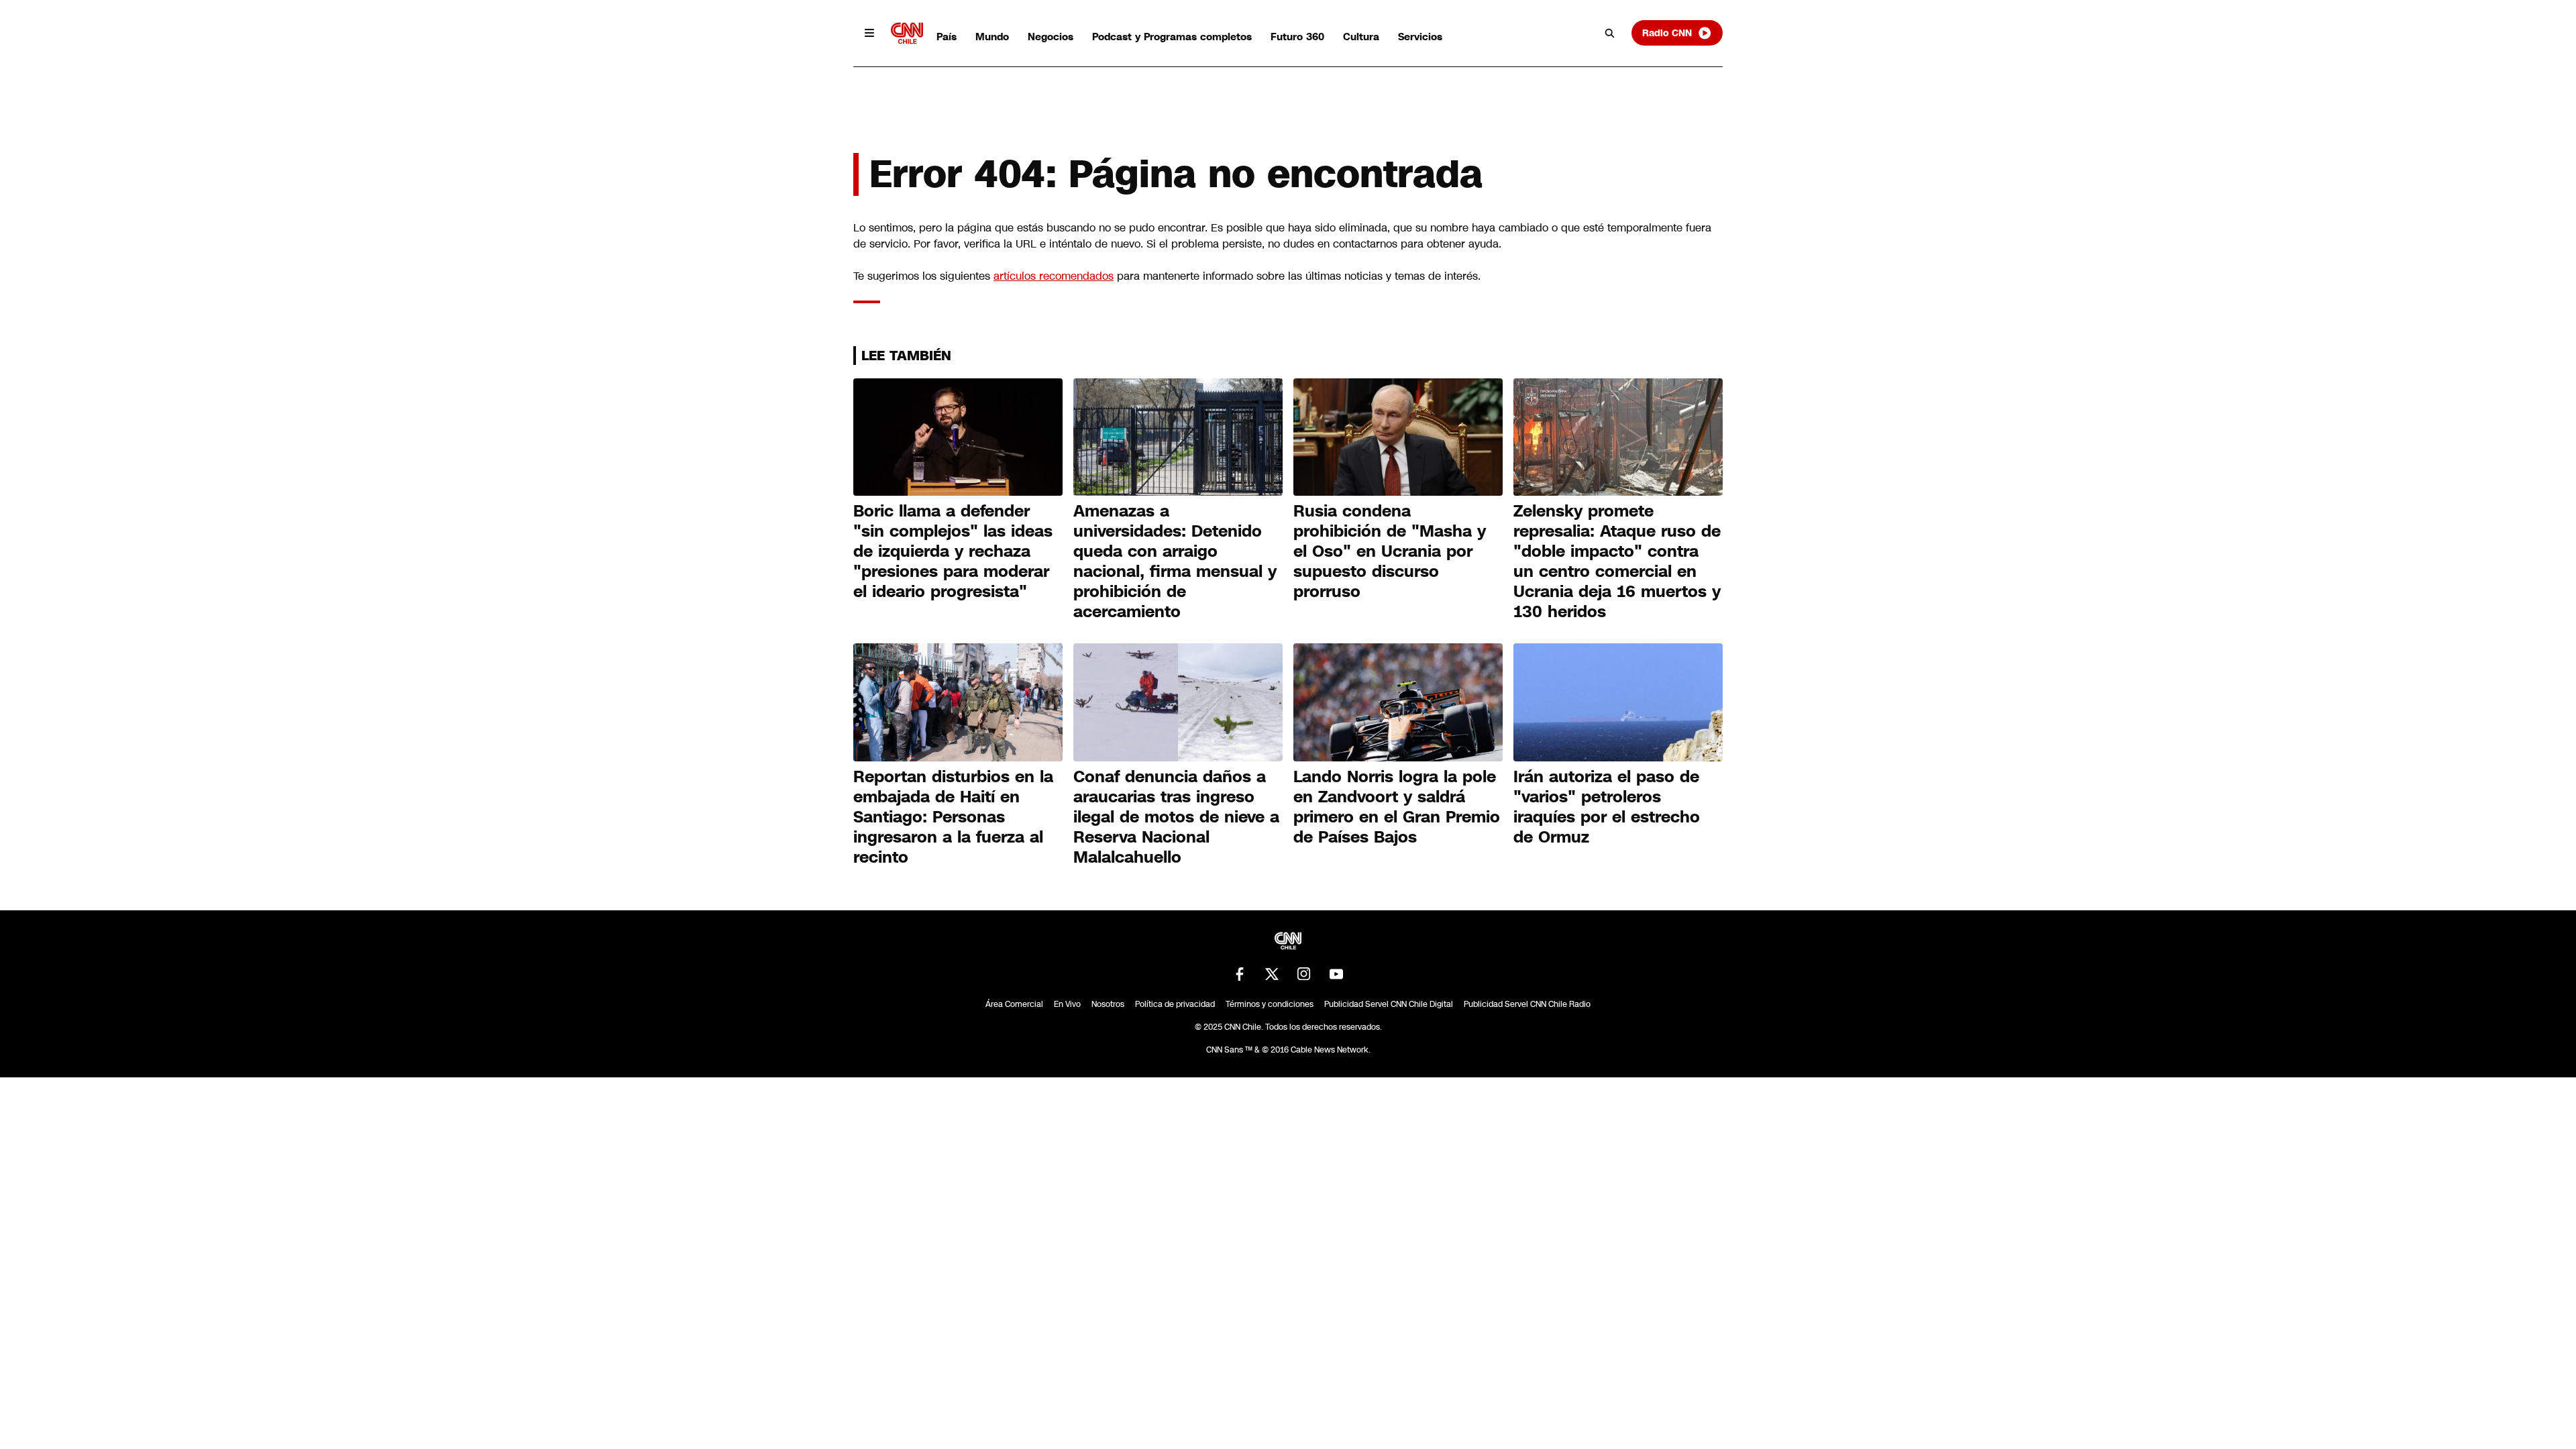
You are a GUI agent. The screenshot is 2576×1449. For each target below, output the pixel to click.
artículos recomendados (1054, 276)
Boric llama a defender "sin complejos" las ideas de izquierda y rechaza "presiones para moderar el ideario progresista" (953, 551)
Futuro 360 (1297, 37)
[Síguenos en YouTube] (1336, 974)
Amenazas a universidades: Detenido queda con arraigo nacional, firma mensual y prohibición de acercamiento (1175, 561)
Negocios (1051, 37)
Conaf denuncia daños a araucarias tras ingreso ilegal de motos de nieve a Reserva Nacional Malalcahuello (1176, 817)
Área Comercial (1014, 1004)
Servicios (1420, 37)
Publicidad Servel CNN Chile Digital (1389, 1004)
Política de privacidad (1175, 1004)
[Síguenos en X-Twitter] (1272, 974)
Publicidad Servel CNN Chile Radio (1527, 1004)
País (947, 37)
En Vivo (1067, 1004)
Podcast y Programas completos (1172, 37)
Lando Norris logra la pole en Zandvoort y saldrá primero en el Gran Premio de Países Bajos (1397, 807)
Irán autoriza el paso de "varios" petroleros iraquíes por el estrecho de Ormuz (1607, 807)
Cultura (1361, 37)
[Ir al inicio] (907, 33)
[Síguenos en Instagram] (1304, 974)
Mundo (992, 37)
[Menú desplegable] (869, 33)
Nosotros (1108, 1004)
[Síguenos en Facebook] (1240, 974)
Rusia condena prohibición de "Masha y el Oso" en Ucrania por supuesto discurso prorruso (1390, 551)
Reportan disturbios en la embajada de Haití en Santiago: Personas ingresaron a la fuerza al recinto (953, 817)
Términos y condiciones (1270, 1004)
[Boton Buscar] (1610, 33)
